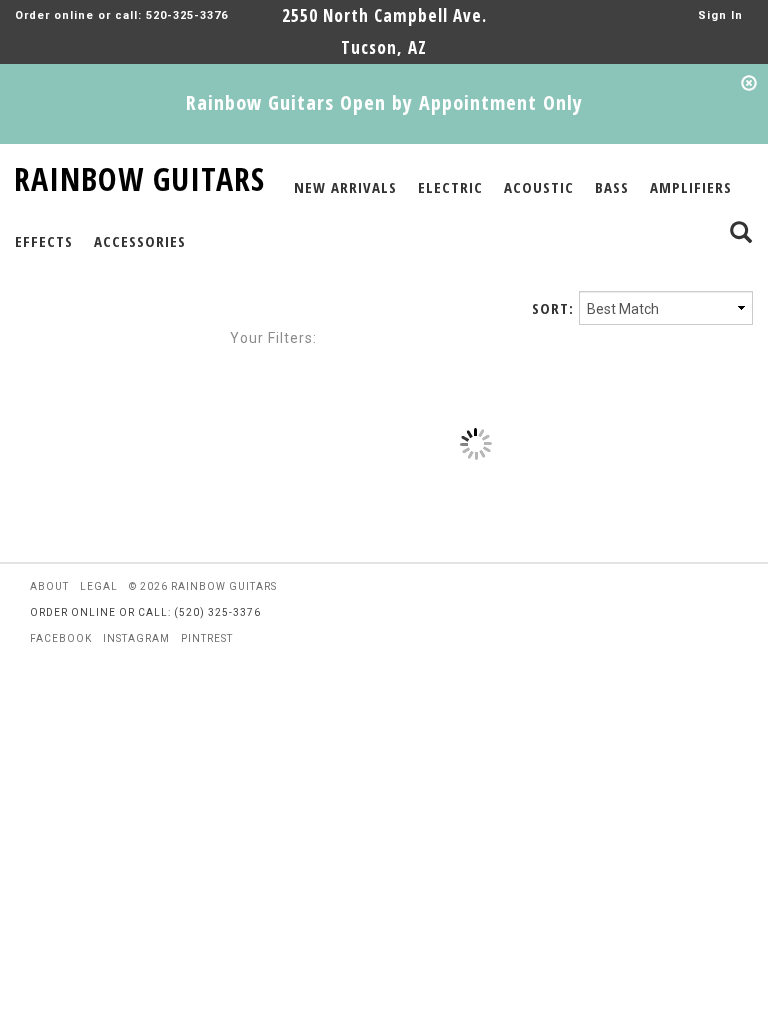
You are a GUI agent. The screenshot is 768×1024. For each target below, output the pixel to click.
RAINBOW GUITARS (139, 175)
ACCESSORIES (140, 241)
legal (99, 586)
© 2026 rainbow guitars (203, 586)
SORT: (552, 308)
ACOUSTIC (539, 187)
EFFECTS (44, 241)
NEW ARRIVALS (345, 187)
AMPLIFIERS (691, 187)
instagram (136, 638)
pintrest (207, 638)
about (49, 586)
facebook (61, 638)
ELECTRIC (450, 187)
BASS (612, 187)
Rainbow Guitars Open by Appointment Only (384, 102)
